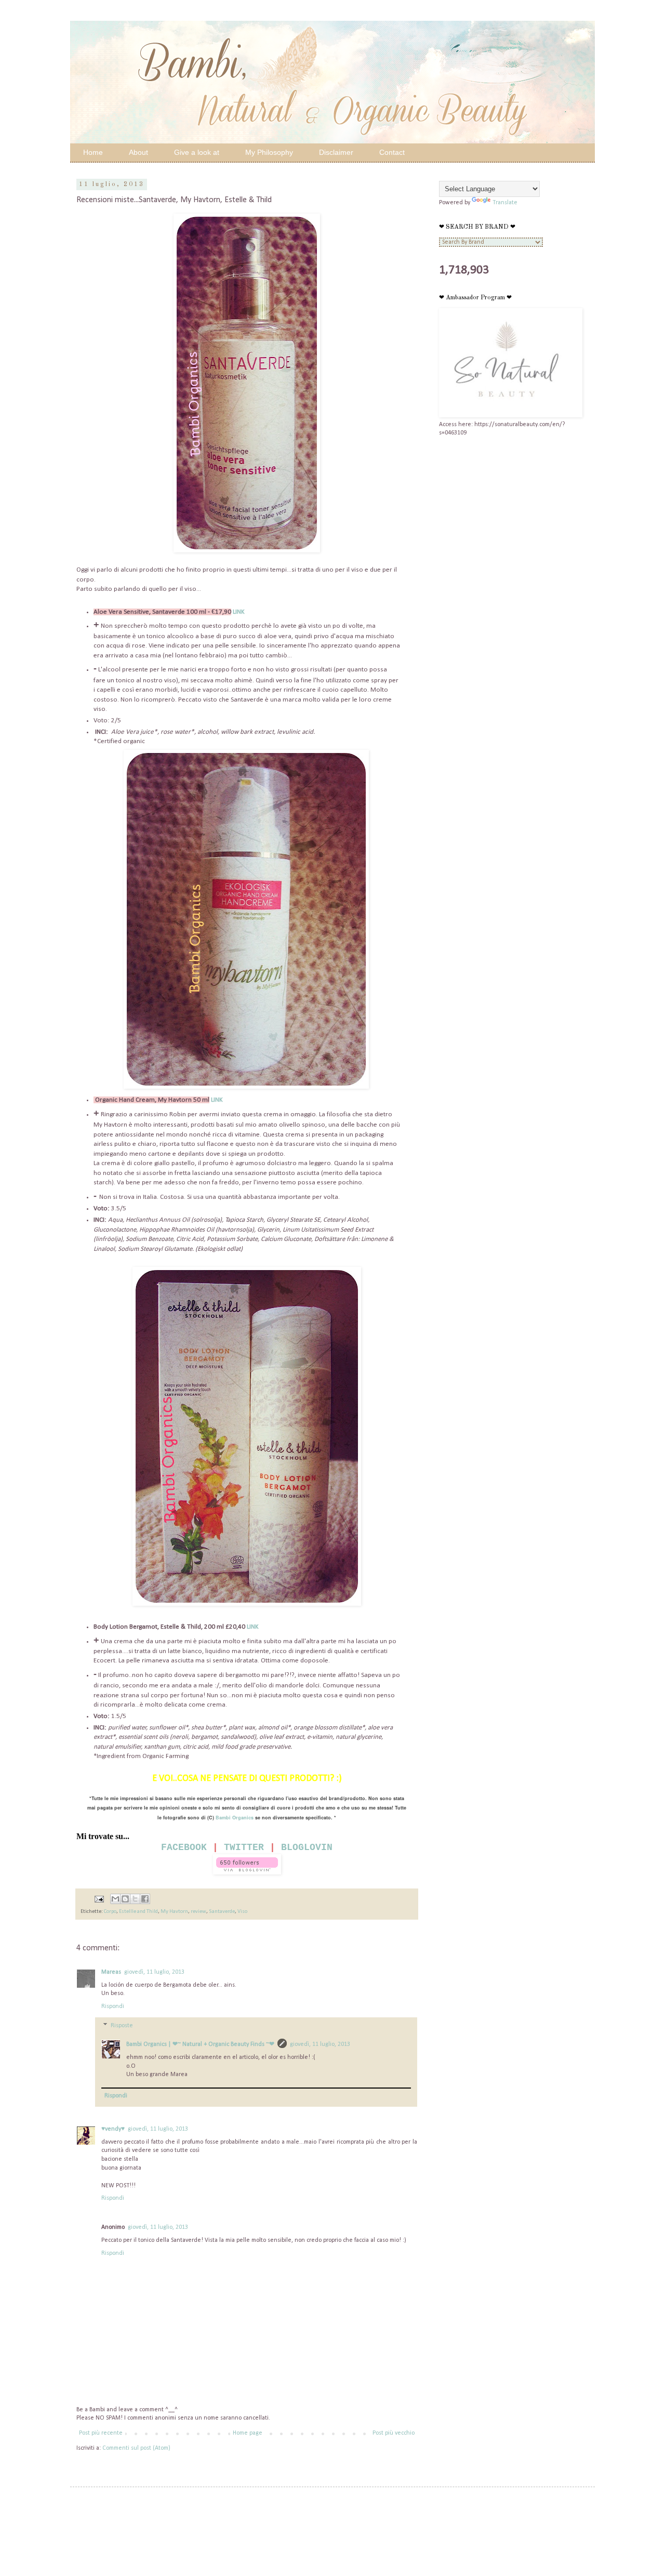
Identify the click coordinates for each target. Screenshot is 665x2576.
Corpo (110, 1912)
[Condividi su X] (135, 1899)
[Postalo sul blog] (125, 1899)
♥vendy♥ (113, 2129)
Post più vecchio (394, 2433)
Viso (242, 1912)
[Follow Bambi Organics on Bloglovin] (247, 1873)
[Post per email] (98, 1899)
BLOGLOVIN (307, 1847)
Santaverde (222, 1912)
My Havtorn (174, 1912)
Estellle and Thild (138, 1912)
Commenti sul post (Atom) (136, 2448)
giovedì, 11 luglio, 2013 (154, 1972)
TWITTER (244, 1847)
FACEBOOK (184, 1847)
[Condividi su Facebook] (145, 1899)
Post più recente (101, 2433)
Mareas (111, 1972)
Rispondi (113, 2006)
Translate (505, 203)
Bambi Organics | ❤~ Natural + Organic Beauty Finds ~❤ (200, 2044)
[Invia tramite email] (115, 1899)
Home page (248, 2433)
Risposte (122, 2026)
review (198, 1912)
